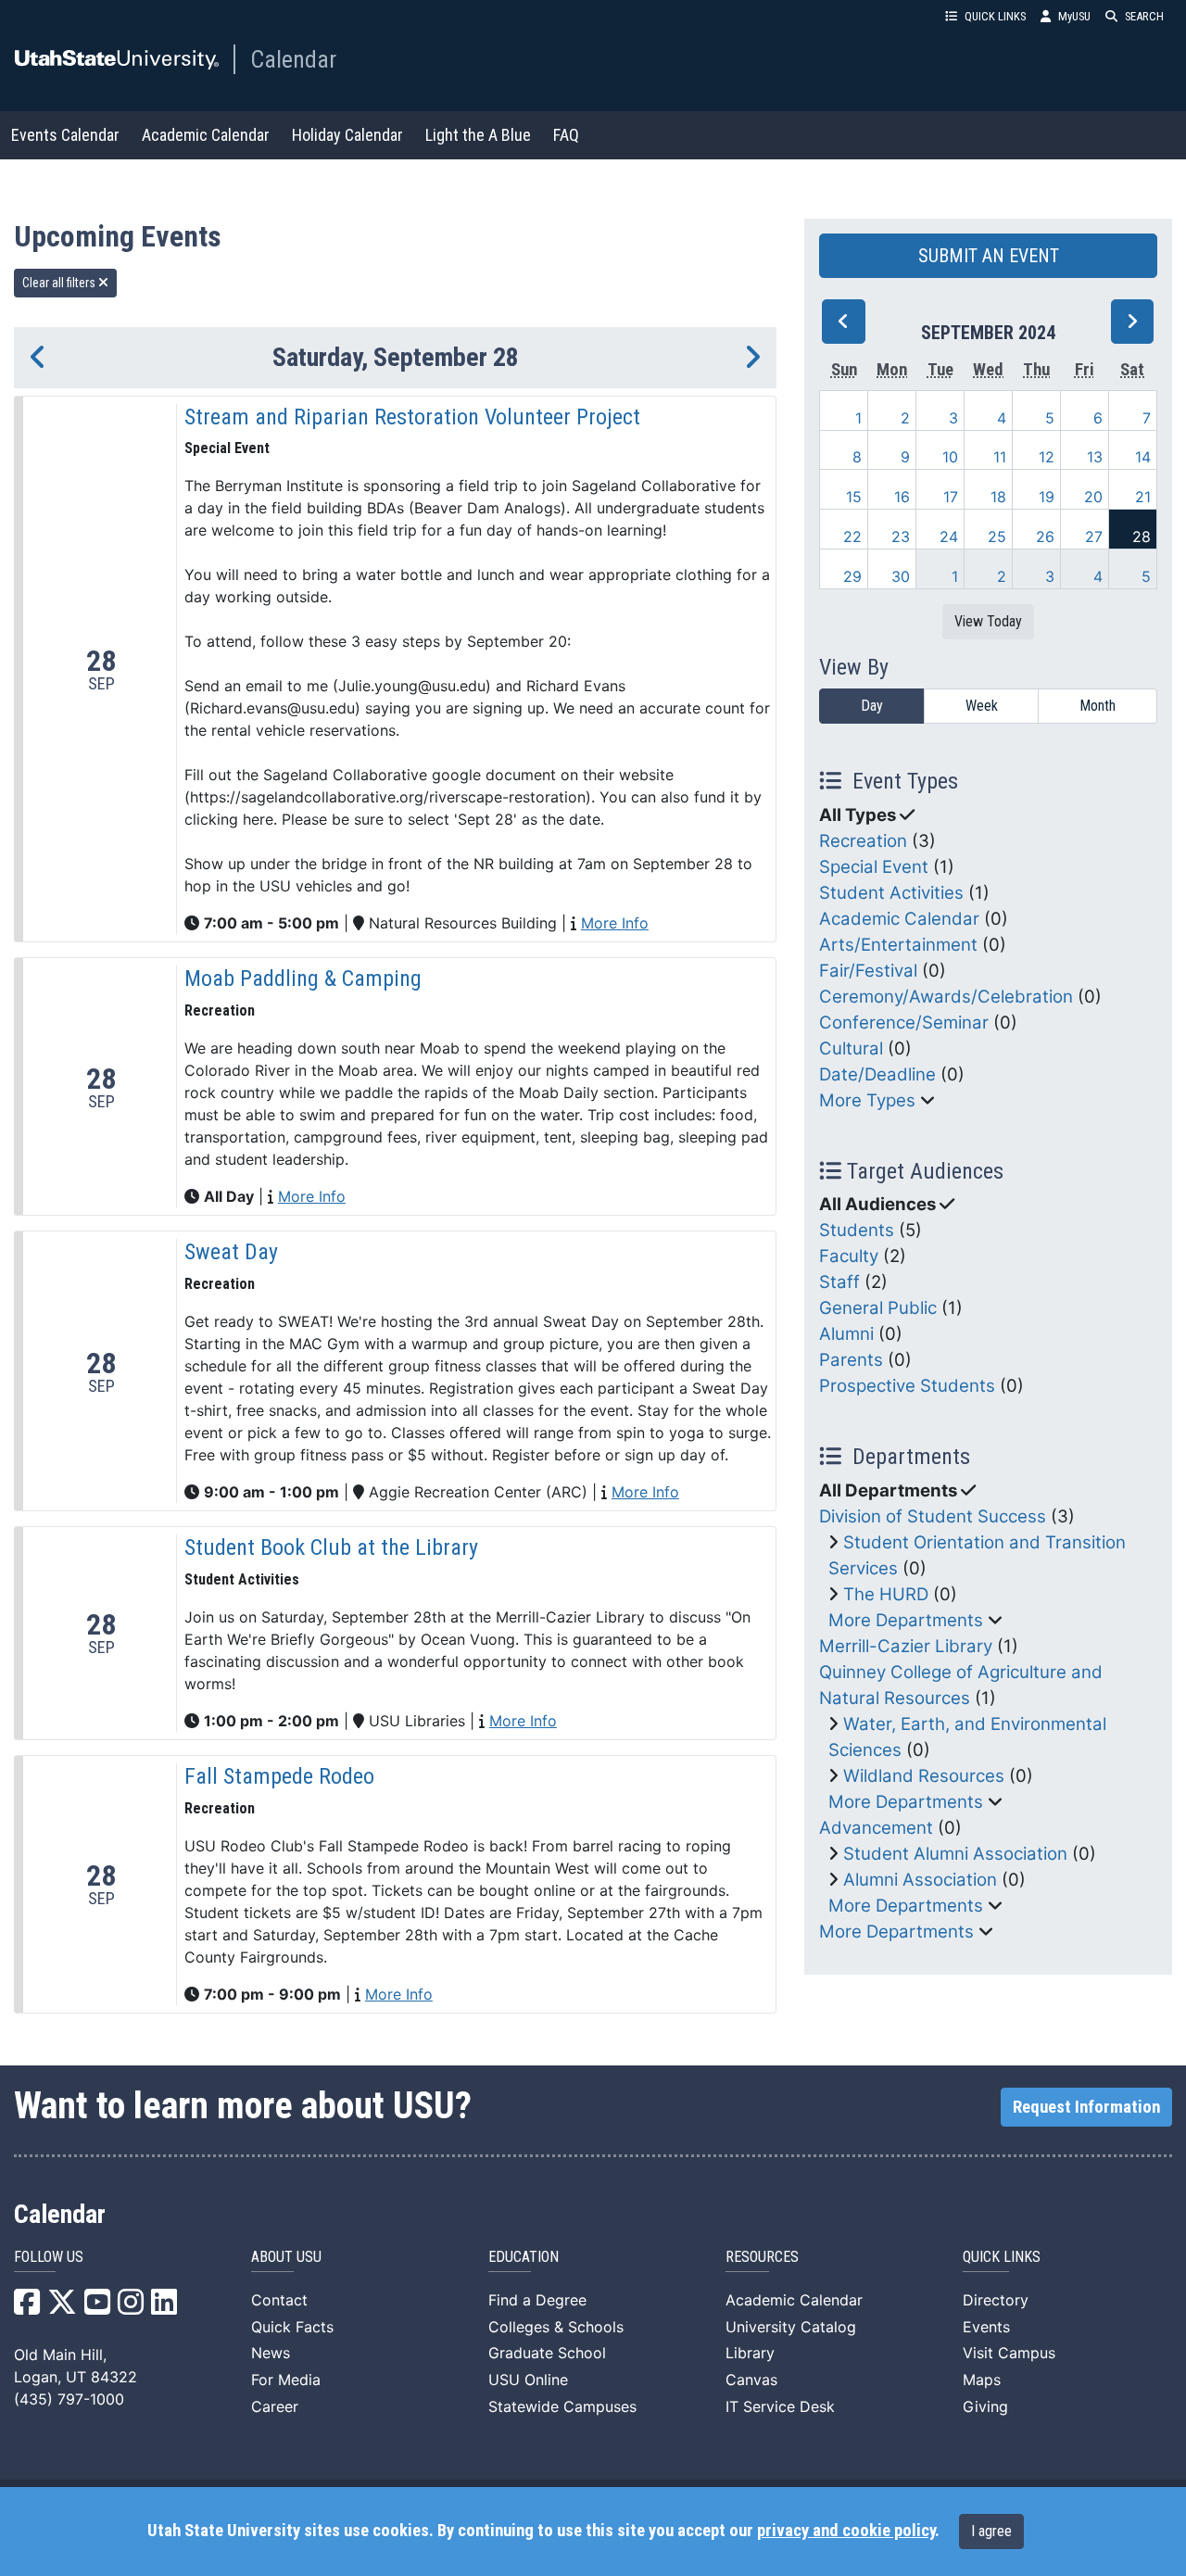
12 (1047, 457)
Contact (279, 2300)
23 (901, 537)
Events (986, 2327)
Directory (996, 2300)
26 (1045, 537)
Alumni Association (920, 1880)
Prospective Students (907, 1386)
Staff (839, 1282)
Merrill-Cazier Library (906, 1646)
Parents (851, 1360)
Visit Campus (1009, 2353)
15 (854, 497)
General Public (878, 1308)
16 (902, 497)
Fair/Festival (868, 971)
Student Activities (891, 893)
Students (857, 1230)
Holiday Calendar (347, 135)
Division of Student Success (933, 1516)
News (271, 2353)
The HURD (886, 1594)
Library (750, 2353)
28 (1142, 537)
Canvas (751, 2380)
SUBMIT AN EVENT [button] (989, 256)
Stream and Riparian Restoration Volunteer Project (412, 417)
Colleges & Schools (556, 2327)
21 (1143, 497)
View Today (988, 621)
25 (997, 537)
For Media (286, 2380)
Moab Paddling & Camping (303, 979)
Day (872, 706)
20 (1093, 497)
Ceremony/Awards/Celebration (946, 997)
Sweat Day (231, 1252)
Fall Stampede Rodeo (279, 1776)
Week (982, 706)
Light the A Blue (478, 135)
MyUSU (1074, 16)
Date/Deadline (877, 1074)
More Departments (906, 1620)
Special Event (874, 867)
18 (998, 497)
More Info (615, 923)
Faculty (849, 1256)
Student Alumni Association (955, 1854)
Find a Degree (537, 2300)
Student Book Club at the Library (331, 1547)
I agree (991, 2531)
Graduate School (547, 2353)
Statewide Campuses (562, 2406)
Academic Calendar (206, 135)
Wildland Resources (924, 1776)
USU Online (528, 2380)
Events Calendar (65, 135)
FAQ (566, 135)
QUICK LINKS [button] (995, 16)
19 (1047, 497)
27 (1094, 537)
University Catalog (791, 2327)
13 (1095, 457)
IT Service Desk (780, 2406)
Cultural (851, 1048)
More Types (867, 1100)
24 (949, 537)
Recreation (863, 841)
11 (1000, 457)
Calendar (293, 59)
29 (852, 576)
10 (950, 457)
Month (1098, 706)
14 (1143, 457)
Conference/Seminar (904, 1023)
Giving (985, 2406)
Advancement (876, 1828)
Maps (982, 2380)
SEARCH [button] (1144, 16)
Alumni (846, 1334)
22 (852, 537)
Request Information (1086, 2107)
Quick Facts (292, 2327)
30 (901, 576)
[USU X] (62, 2307)
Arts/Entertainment (898, 945)
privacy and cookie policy (846, 2531)
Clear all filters (60, 283)
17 (951, 497)
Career (275, 2406)
